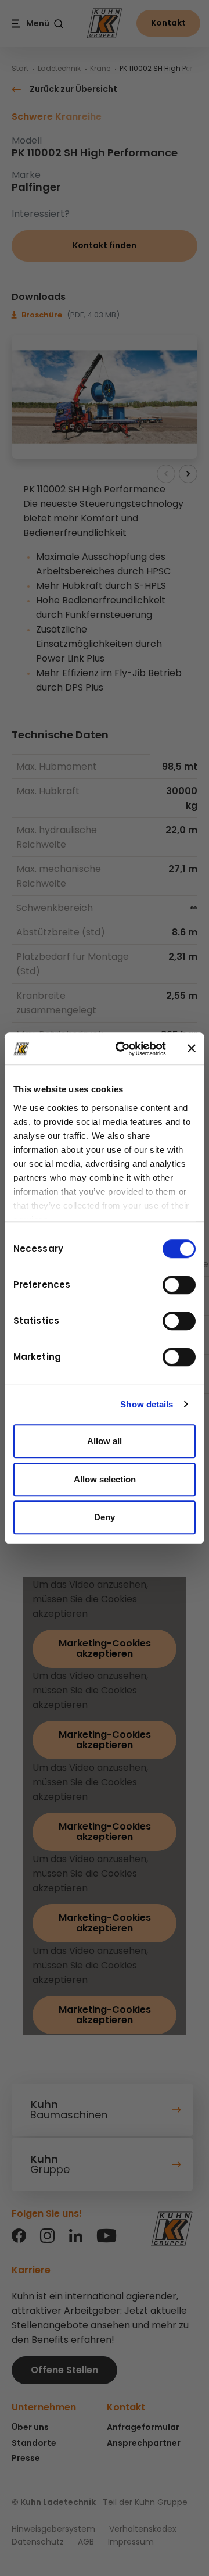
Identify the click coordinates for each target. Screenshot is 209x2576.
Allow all (105, 1441)
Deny (105, 1517)
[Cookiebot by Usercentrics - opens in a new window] (122, 1049)
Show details (147, 1404)
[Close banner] (192, 1049)
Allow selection (105, 1479)
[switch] (179, 1285)
